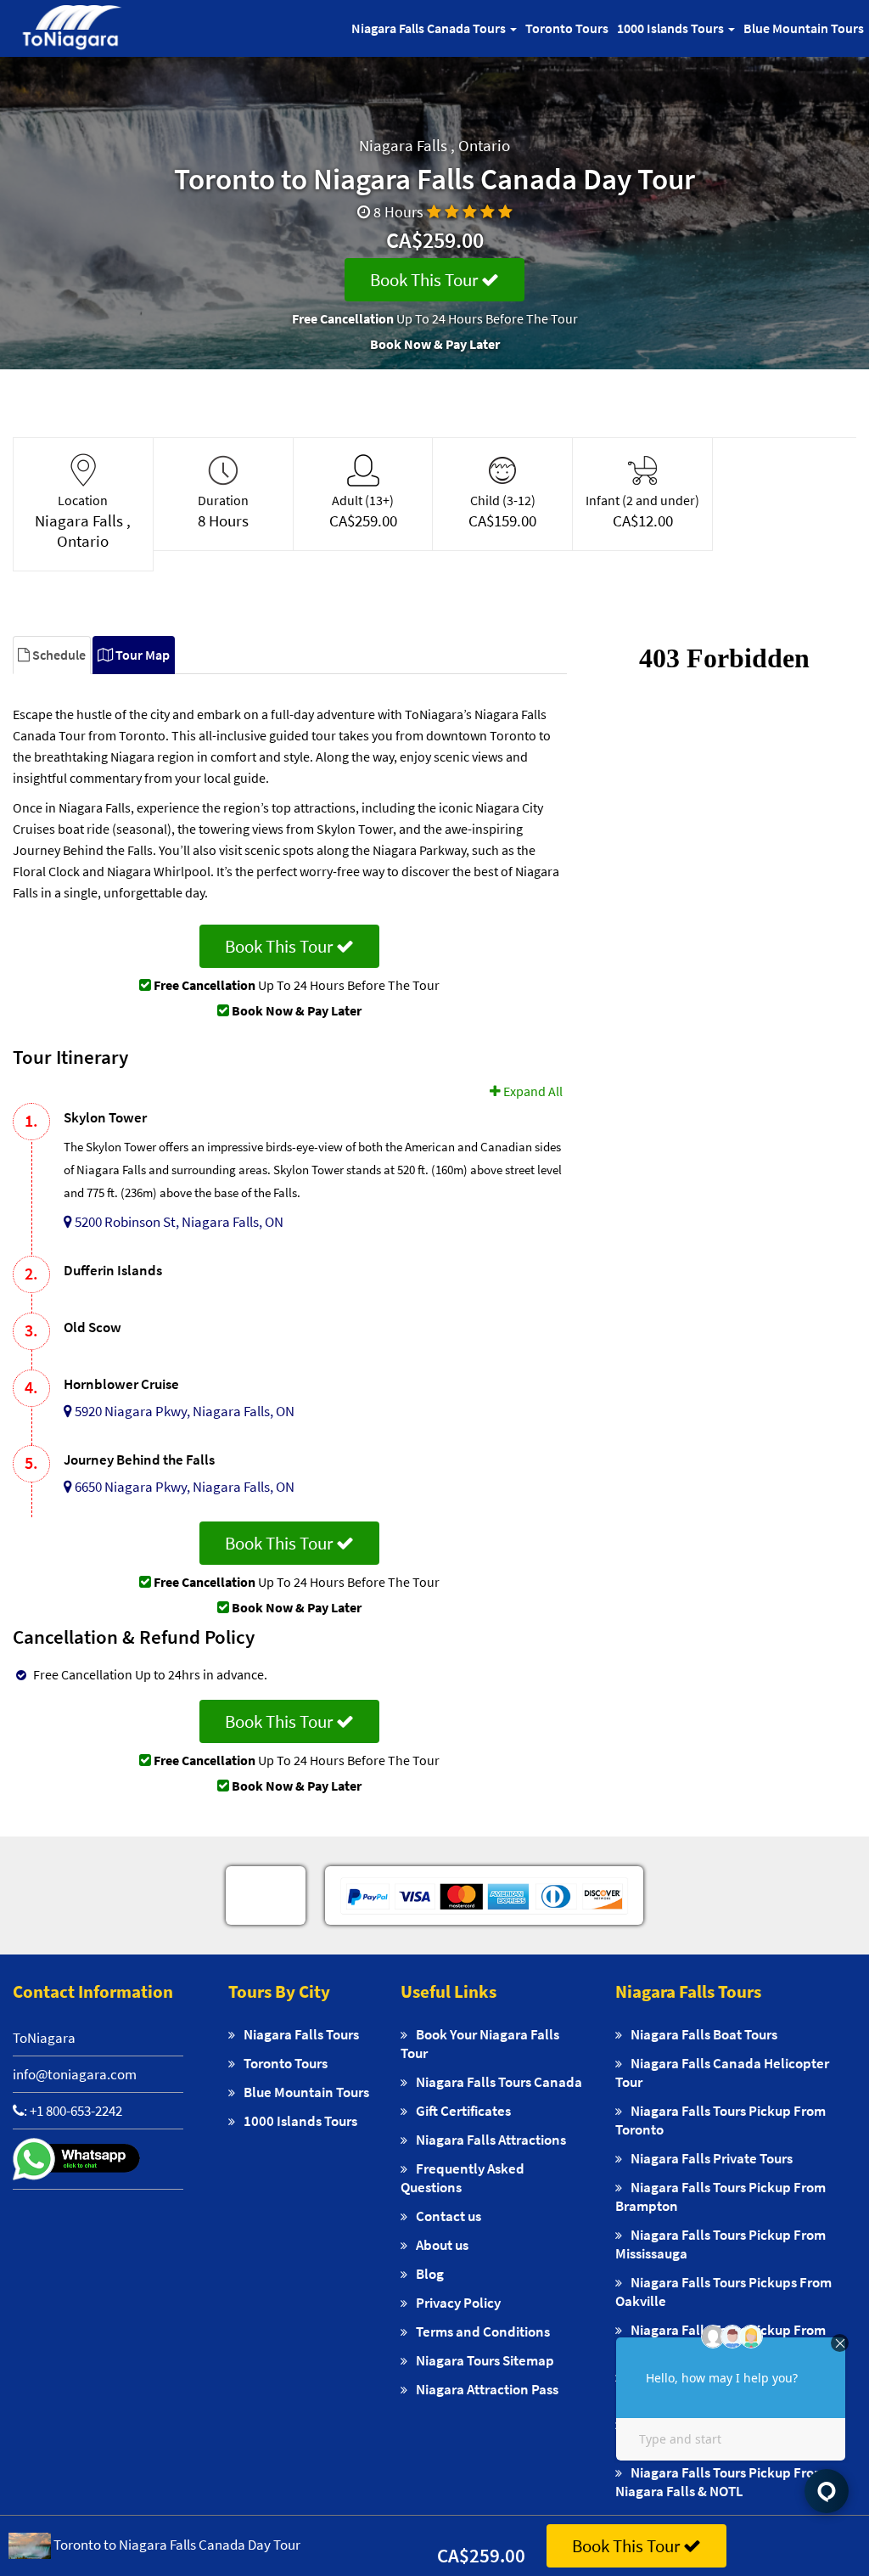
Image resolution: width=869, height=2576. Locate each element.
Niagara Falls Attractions (491, 2140)
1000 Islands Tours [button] (672, 28)
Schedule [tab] (58, 655)
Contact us (449, 2216)
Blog (430, 2274)
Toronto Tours (567, 28)
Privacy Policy (458, 2303)
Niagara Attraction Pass (487, 2389)
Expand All (532, 1091)
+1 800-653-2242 (76, 2111)
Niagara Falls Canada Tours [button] (430, 28)
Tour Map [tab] (141, 655)
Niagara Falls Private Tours (712, 2158)
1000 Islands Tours (300, 2121)
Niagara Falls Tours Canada (499, 2082)
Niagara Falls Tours (301, 2034)
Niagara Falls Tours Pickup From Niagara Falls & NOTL (720, 2482)
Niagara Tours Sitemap (485, 2360)
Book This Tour (426, 280)
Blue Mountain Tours (804, 28)
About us (442, 2245)
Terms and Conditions (483, 2331)
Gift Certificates (463, 2111)
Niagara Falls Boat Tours (704, 2034)
